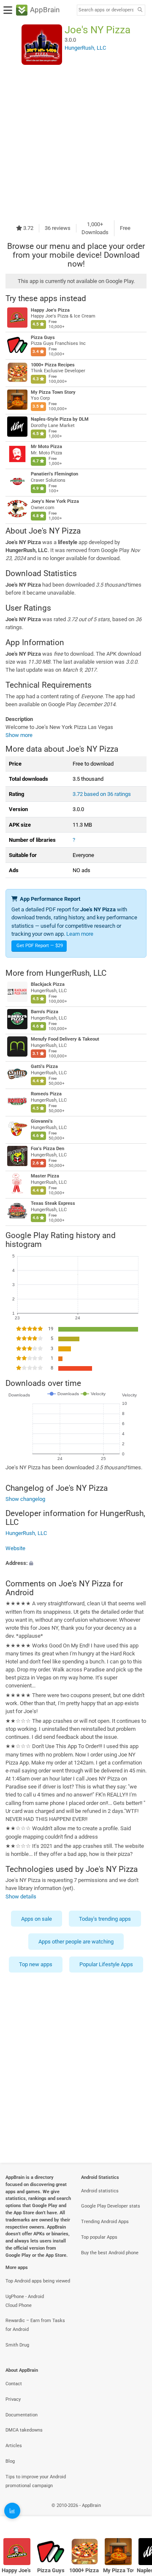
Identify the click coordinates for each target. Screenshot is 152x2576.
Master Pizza (45, 1176)
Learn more (80, 934)
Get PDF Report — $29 (40, 946)
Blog (10, 2461)
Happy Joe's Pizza (50, 310)
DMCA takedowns (24, 2430)
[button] (76, 1563)
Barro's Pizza (45, 1012)
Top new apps (36, 1965)
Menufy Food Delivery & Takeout (65, 1039)
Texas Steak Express (53, 1203)
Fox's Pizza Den (47, 1149)
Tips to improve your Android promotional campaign (36, 2481)
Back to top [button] (135, 2515)
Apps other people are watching (76, 1942)
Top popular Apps (99, 2237)
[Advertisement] (76, 142)
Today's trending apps (105, 1919)
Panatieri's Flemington (54, 474)
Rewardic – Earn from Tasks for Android (35, 2325)
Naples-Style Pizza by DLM (60, 419)
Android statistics (100, 2191)
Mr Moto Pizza (46, 447)
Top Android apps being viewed (38, 2281)
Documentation (22, 2415)
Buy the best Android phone (110, 2253)
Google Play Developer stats (111, 2206)
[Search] (140, 10)
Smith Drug (17, 2345)
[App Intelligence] (12, 2511)
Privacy (13, 2399)
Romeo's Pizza (46, 1094)
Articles (14, 2446)
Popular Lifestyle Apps (106, 1965)
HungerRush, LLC (76, 973)
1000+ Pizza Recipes (53, 365)
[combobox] (106, 10)
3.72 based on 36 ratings (102, 794)
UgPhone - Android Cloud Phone (25, 2301)
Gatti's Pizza (44, 1066)
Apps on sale (37, 1919)
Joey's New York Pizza (55, 501)
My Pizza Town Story (53, 392)
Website (15, 1548)
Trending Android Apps (105, 2222)
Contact (14, 2384)
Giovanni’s (42, 1121)
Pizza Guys (43, 338)
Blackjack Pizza (48, 984)
